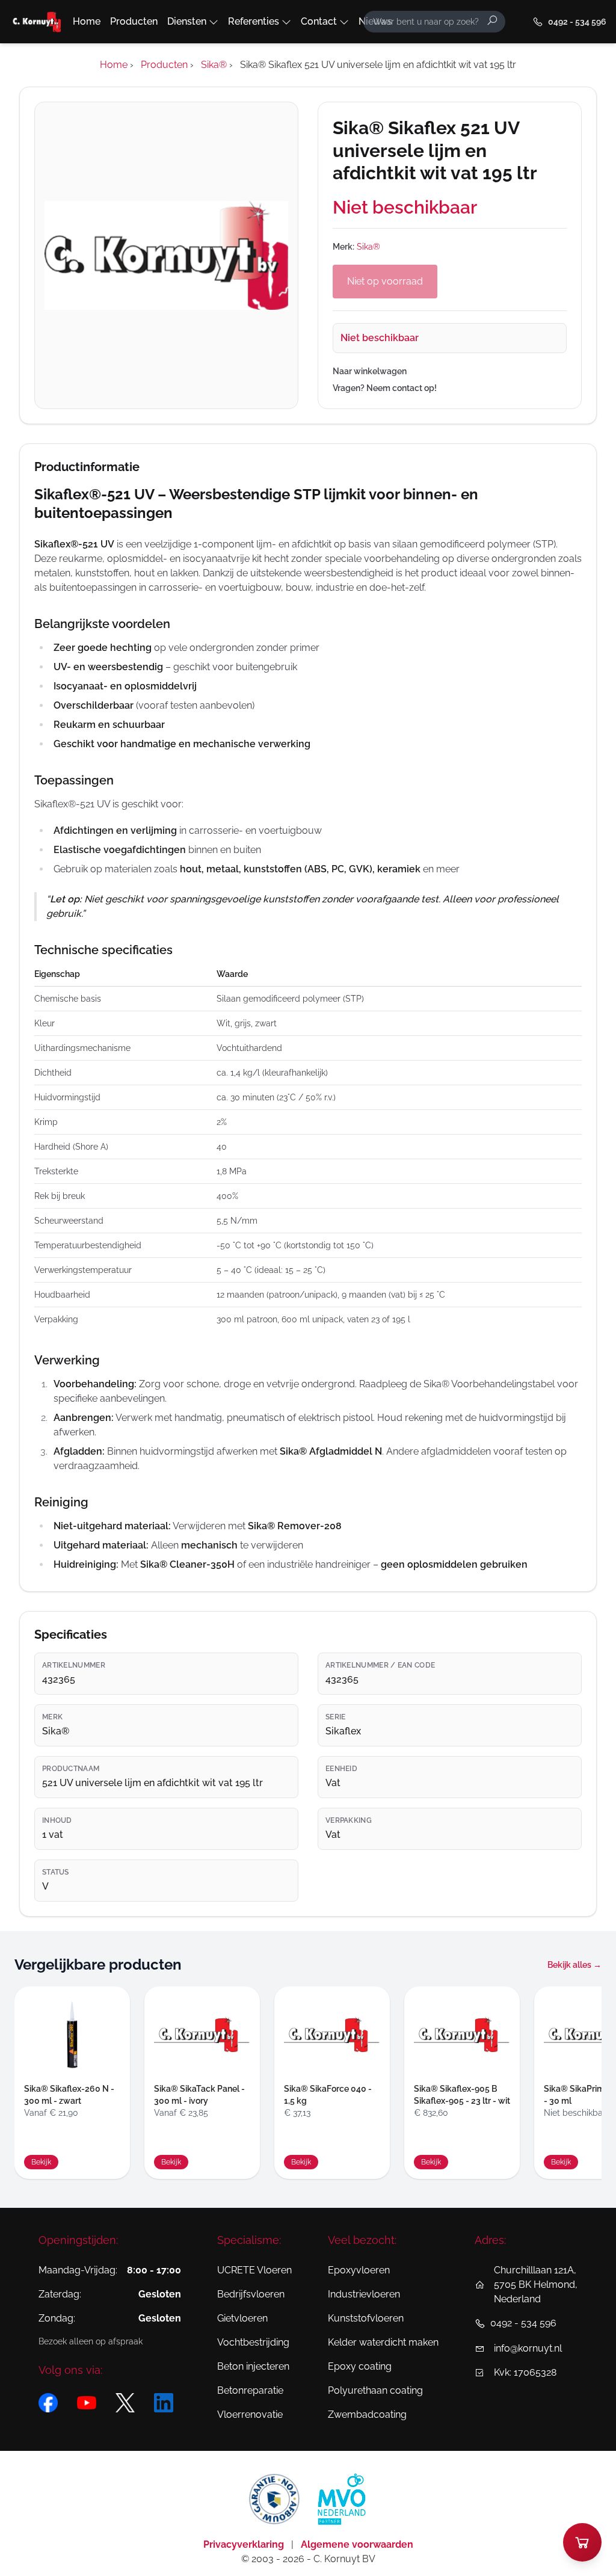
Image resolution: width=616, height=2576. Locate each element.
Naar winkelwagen (370, 371)
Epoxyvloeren (359, 2270)
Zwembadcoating (367, 2414)
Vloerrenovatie (250, 2414)
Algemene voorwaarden (357, 2544)
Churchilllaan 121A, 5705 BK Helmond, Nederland (536, 2285)
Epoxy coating (360, 2366)
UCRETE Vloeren (254, 2270)
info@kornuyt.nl (528, 2348)
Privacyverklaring (245, 2544)
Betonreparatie (250, 2390)
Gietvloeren (242, 2318)
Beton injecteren (253, 2366)
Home (87, 21)
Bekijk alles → (574, 1965)
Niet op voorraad (385, 281)
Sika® (368, 247)
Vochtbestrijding (253, 2342)
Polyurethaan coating (375, 2390)
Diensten (187, 21)
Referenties (254, 21)
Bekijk (41, 2162)
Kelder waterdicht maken (383, 2342)
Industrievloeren (364, 2294)
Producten (134, 21)
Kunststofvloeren (366, 2318)
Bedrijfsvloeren (251, 2294)
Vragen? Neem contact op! (385, 388)
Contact (319, 21)
